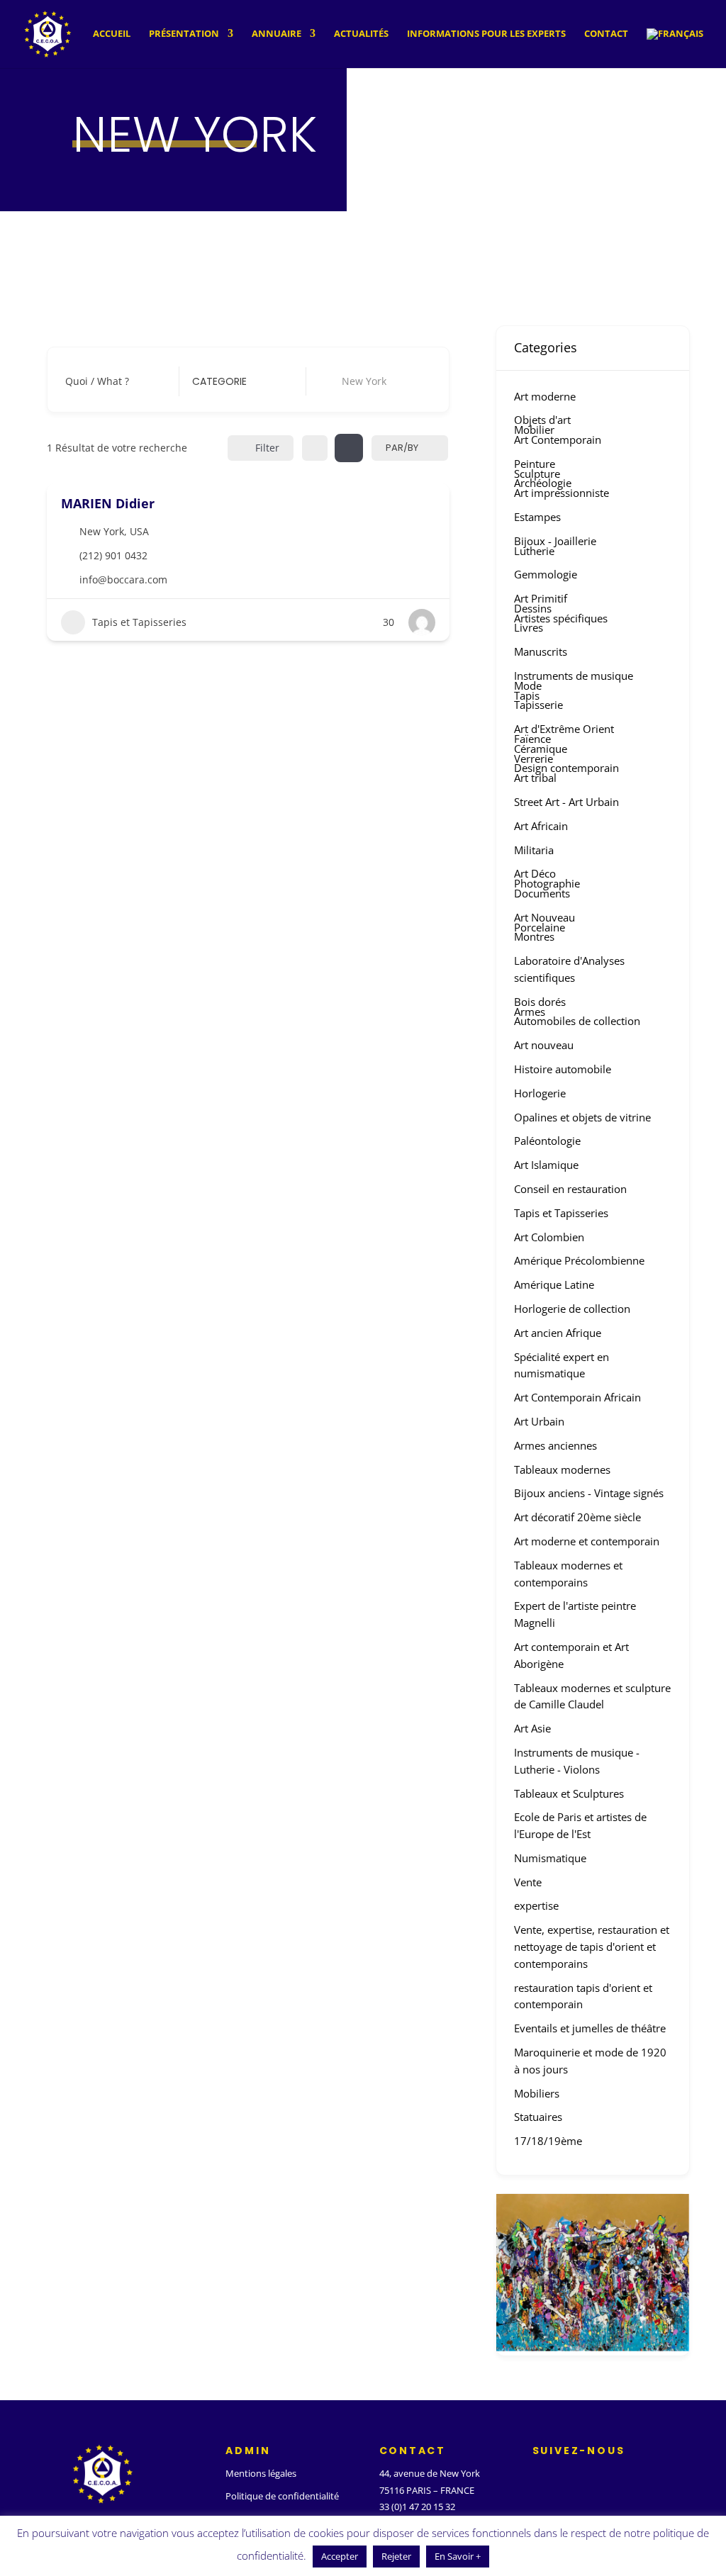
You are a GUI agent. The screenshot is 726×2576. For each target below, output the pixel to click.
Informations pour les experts (486, 34)
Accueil (112, 34)
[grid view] (315, 448)
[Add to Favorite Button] (430, 502)
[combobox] (238, 381)
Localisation (347, 381)
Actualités (361, 34)
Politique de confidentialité (282, 2496)
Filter (267, 448)
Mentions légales (261, 2473)
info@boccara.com (123, 579)
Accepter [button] (340, 2556)
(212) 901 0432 (113, 555)
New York (102, 531)
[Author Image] (422, 622)
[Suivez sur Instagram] (593, 2477)
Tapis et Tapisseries (139, 622)
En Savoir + (458, 2556)
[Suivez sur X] (565, 2477)
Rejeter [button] (396, 2556)
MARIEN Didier (108, 503)
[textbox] (219, 381)
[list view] (349, 448)
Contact (606, 34)
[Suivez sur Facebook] (537, 2477)
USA (139, 531)
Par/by (402, 448)
